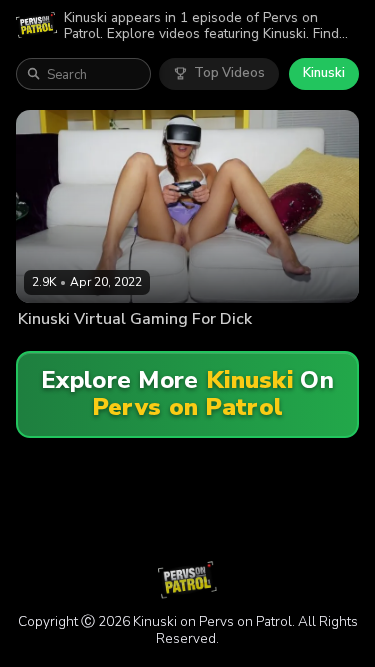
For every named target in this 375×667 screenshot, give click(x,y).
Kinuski (324, 73)
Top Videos (229, 73)
